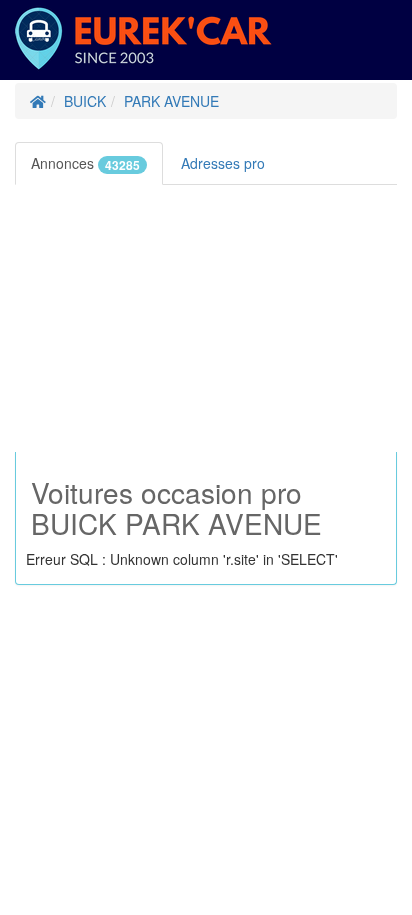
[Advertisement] (206, 318)
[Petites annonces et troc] (38, 101)
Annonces (85, 163)
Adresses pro (225, 163)
